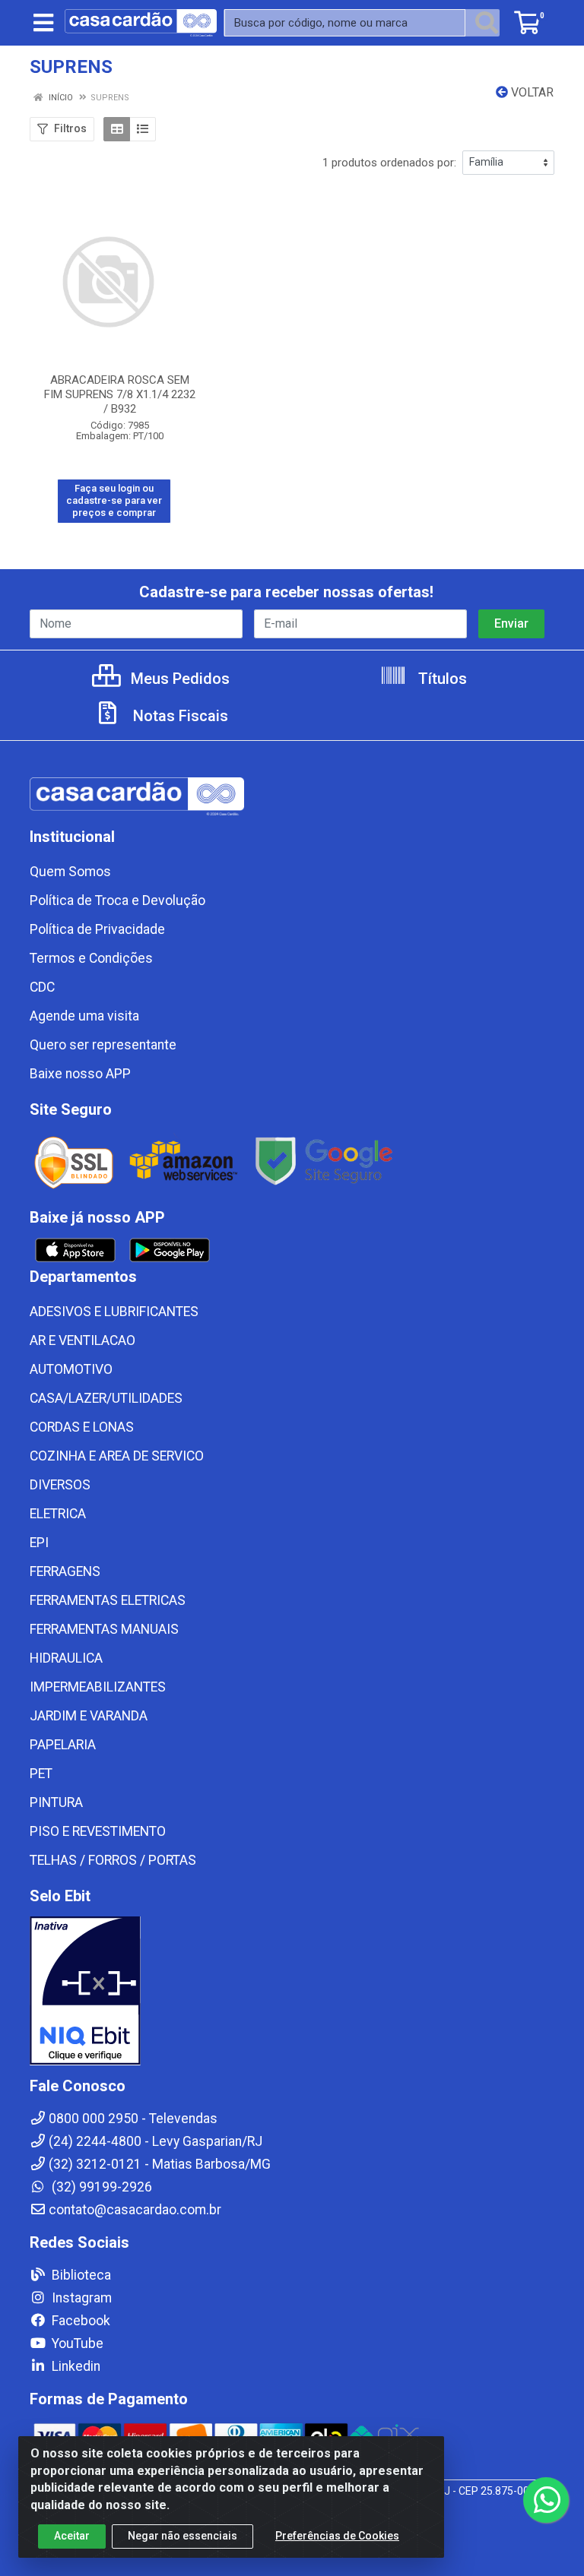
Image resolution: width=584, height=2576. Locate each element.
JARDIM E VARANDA (89, 1716)
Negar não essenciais (182, 2536)
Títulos (441, 679)
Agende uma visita (84, 1016)
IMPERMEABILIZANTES (98, 1687)
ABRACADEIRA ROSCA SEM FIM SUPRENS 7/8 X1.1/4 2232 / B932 (120, 394)
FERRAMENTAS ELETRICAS (108, 1600)
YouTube (76, 2343)
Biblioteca (80, 2275)
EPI (39, 1543)
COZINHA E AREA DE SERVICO (117, 1456)
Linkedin (75, 2366)
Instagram (80, 2298)
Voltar (531, 92)
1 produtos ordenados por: (389, 163)
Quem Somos (70, 872)
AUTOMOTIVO (71, 1369)
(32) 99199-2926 (100, 2187)
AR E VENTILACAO (83, 1340)
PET (41, 1774)
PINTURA (56, 1802)
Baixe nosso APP (80, 1074)
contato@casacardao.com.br (135, 2210)
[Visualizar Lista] (143, 129)
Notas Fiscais (179, 716)
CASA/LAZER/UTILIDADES (106, 1398)
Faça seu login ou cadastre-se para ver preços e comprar (114, 501)
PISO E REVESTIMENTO (98, 1831)
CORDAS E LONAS (82, 1427)
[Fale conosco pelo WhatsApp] (546, 2500)
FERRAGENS (65, 1571)
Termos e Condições (91, 958)
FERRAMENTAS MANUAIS (104, 1629)
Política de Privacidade (97, 929)
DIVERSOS (60, 1485)
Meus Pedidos (178, 679)
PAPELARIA (63, 1745)
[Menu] (43, 23)
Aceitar (72, 2536)
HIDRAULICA (66, 1658)
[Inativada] (292, 1991)
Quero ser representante (103, 1045)
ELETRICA (58, 1514)
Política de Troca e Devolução (117, 900)
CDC (42, 987)
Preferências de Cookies (337, 2536)
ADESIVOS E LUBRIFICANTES (114, 1312)
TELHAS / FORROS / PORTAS (113, 1860)
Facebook (79, 2321)
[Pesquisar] (487, 23)
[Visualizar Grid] (117, 129)
